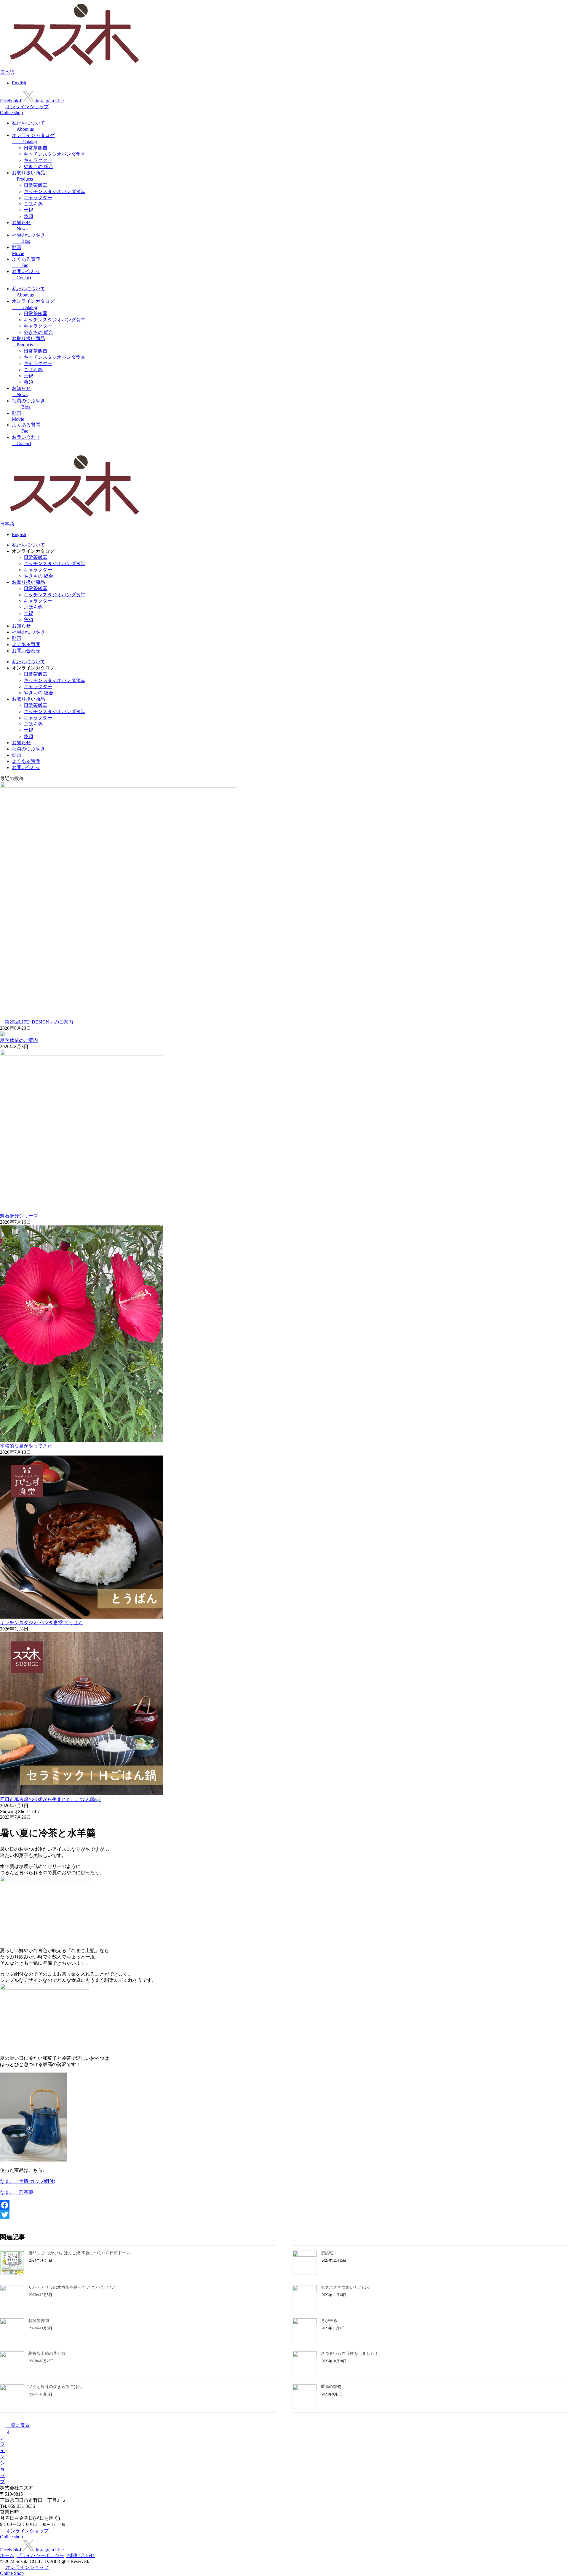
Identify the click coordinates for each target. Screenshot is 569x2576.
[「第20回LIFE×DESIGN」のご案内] (119, 786)
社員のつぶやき (28, 632)
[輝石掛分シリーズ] (81, 1054)
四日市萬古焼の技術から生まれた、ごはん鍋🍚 (50, 1799)
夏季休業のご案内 (19, 1040)
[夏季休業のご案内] (2, 1035)
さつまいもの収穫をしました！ (350, 2353)
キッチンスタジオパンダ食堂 (55, 154)
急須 (28, 216)
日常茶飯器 (36, 148)
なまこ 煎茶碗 (17, 2192)
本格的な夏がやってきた (26, 1446)
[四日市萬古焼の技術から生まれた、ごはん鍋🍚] (81, 1794)
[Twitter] (284, 2215)
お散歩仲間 (39, 2321)
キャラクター (38, 160)
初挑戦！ (329, 2253)
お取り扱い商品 (28, 582)
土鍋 (28, 210)
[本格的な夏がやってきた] (81, 1440)
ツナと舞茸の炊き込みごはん (55, 2387)
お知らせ (21, 626)
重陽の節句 (331, 2387)
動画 (17, 638)
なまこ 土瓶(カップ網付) (28, 2181)
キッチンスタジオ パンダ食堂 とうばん (41, 1623)
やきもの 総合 (39, 166)
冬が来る (329, 2321)
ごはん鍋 (33, 204)
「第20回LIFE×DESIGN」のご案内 (37, 1022)
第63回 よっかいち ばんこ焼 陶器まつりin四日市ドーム (79, 2253)
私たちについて (28, 545)
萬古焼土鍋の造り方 (47, 2353)
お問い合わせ (26, 651)
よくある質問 (26, 644)
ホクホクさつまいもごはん (346, 2287)
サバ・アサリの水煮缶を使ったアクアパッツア (72, 2287)
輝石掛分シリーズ (19, 1216)
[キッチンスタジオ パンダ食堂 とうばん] (81, 1617)
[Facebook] (284, 2205)
